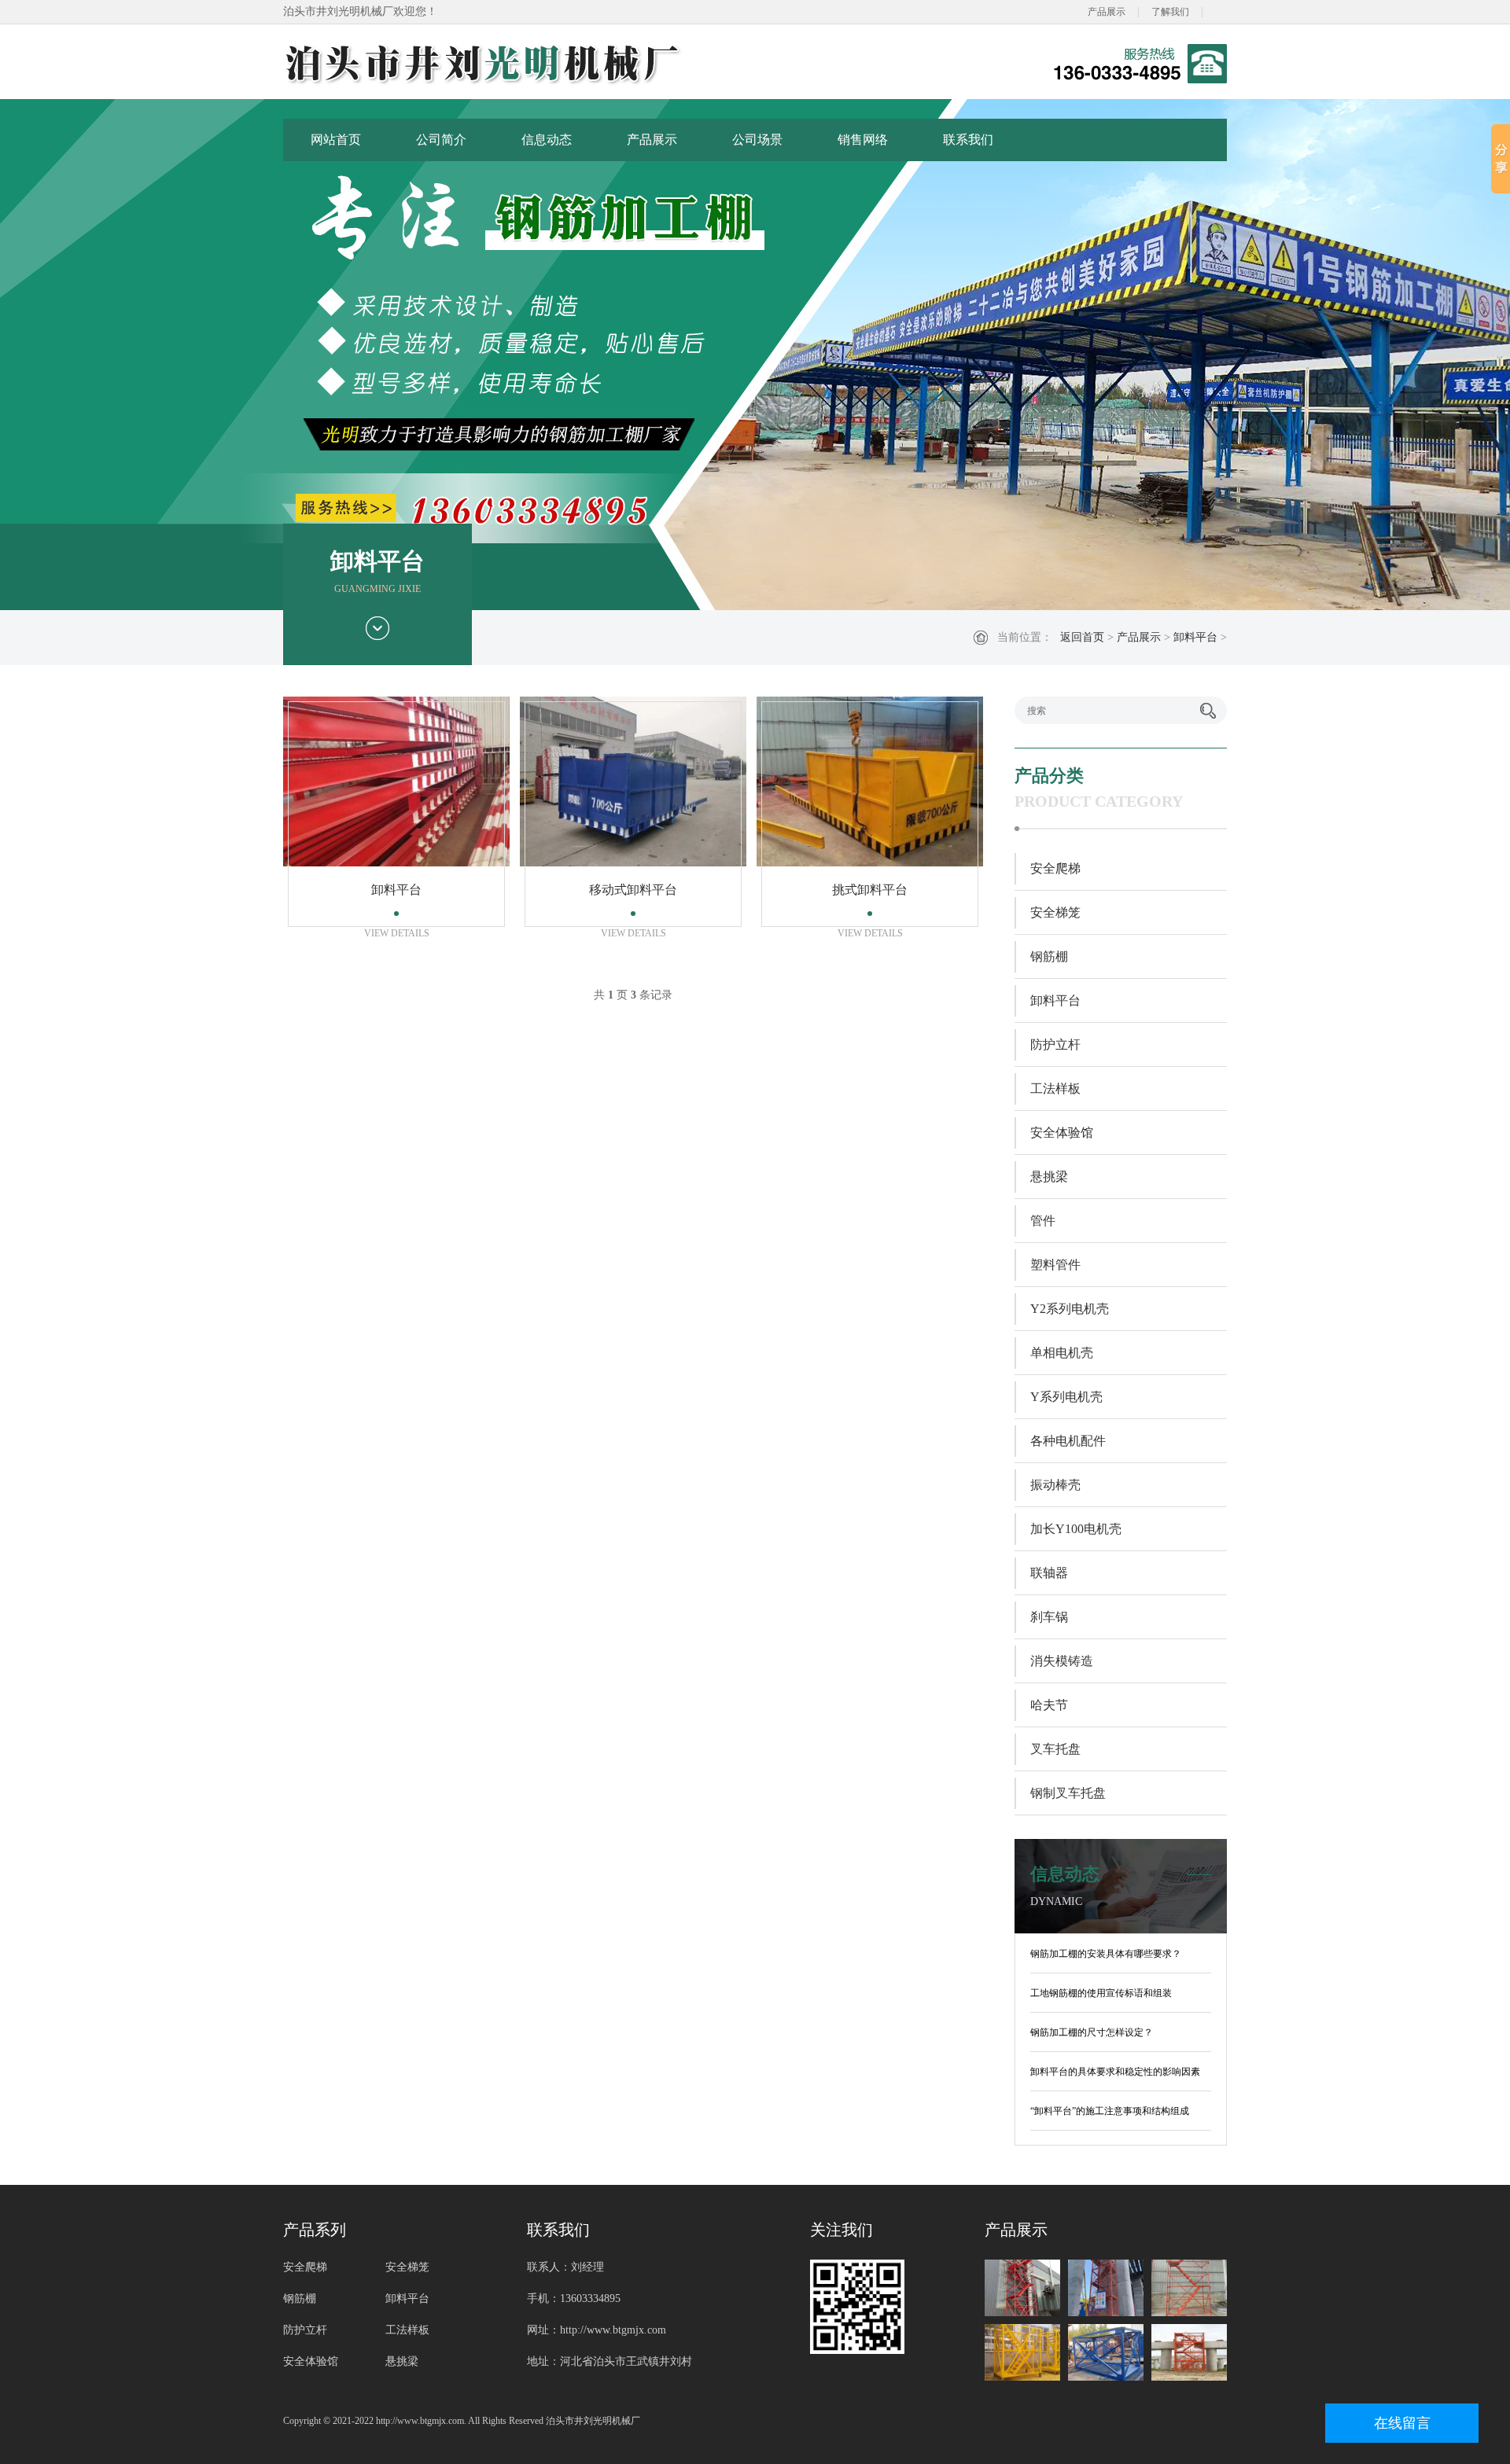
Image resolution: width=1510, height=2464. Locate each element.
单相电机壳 (1062, 1353)
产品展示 (1107, 12)
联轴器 (1049, 1573)
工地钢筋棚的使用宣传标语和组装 (1101, 1993)
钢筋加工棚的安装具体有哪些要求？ (1106, 1954)
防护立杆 (1055, 1044)
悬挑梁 (1049, 1177)
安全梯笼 (1055, 912)
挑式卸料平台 (870, 890)
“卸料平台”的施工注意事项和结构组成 (1110, 2111)
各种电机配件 (1068, 1441)
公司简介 (441, 140)
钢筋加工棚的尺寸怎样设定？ (1092, 2032)
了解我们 (1170, 12)
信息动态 (547, 140)
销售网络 (863, 140)
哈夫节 (1049, 1705)
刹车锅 (1049, 1617)
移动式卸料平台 (633, 890)
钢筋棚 (1049, 956)
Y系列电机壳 (1066, 1397)
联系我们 (968, 140)
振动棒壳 (1055, 1485)
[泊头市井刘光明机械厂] (539, 64)
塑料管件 (1055, 1265)
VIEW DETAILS (397, 933)
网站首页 (336, 140)
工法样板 (1055, 1089)
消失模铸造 (1062, 1661)
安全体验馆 (1062, 1133)
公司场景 (757, 140)
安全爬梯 (1055, 868)
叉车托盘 (1055, 1749)
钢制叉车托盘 (1068, 1793)
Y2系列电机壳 (1070, 1309)
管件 (1043, 1221)
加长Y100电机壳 (1076, 1529)
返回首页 (1082, 637)
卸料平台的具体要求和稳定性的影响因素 (1115, 2072)
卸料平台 (1195, 637)
